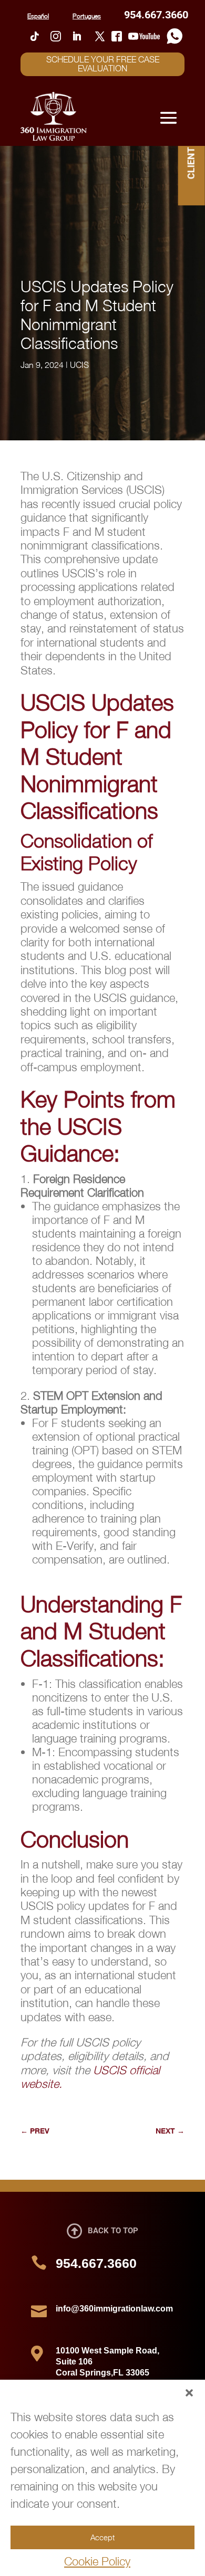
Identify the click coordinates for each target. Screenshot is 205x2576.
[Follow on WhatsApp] (175, 36)
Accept (102, 2537)
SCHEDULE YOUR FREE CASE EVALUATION (103, 64)
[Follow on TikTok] (35, 36)
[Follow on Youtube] (144, 36)
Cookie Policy (97, 2561)
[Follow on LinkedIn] (77, 36)
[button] (189, 2393)
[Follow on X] (100, 36)
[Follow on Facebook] (117, 36)
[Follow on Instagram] (56, 36)
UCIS (79, 365)
